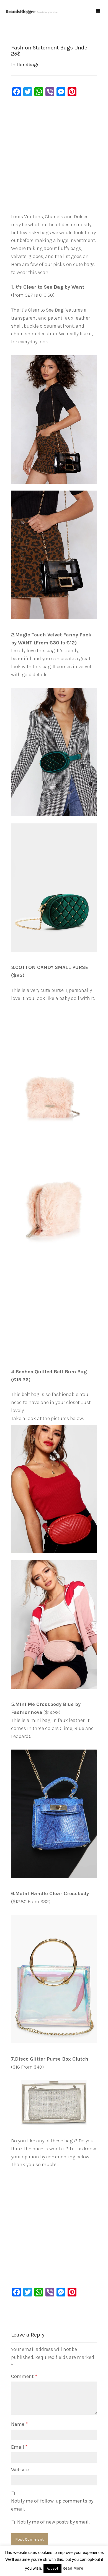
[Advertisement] (54, 156)
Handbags (28, 65)
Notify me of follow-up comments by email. (52, 2505)
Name (19, 2424)
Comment (24, 2376)
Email (19, 2447)
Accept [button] (52, 2568)
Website (20, 2470)
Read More (73, 2568)
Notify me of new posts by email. (53, 2522)
